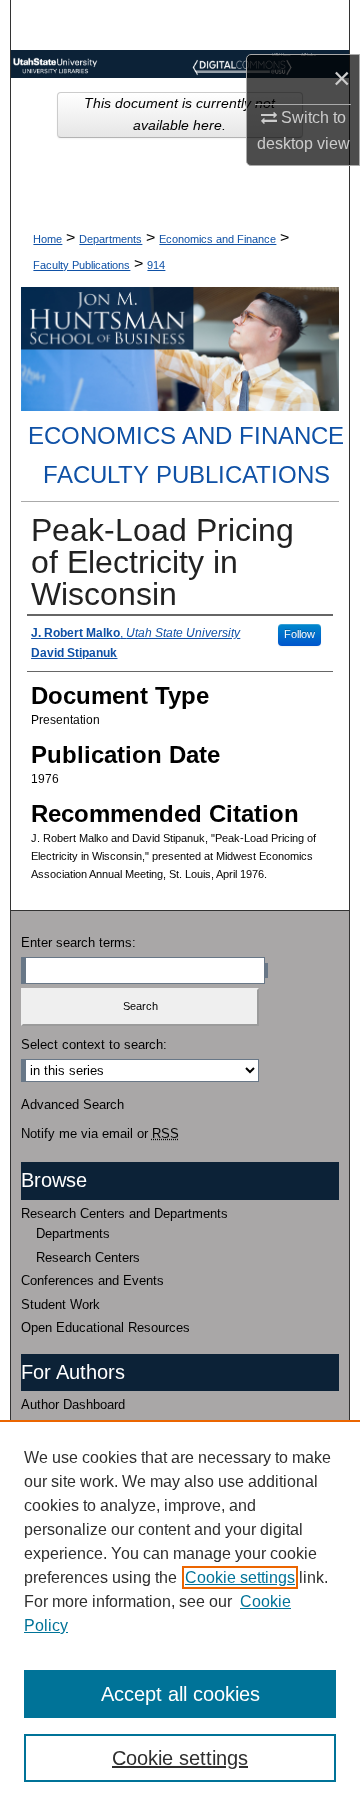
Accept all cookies (180, 1694)
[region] (180, 1613)
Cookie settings (240, 1577)
